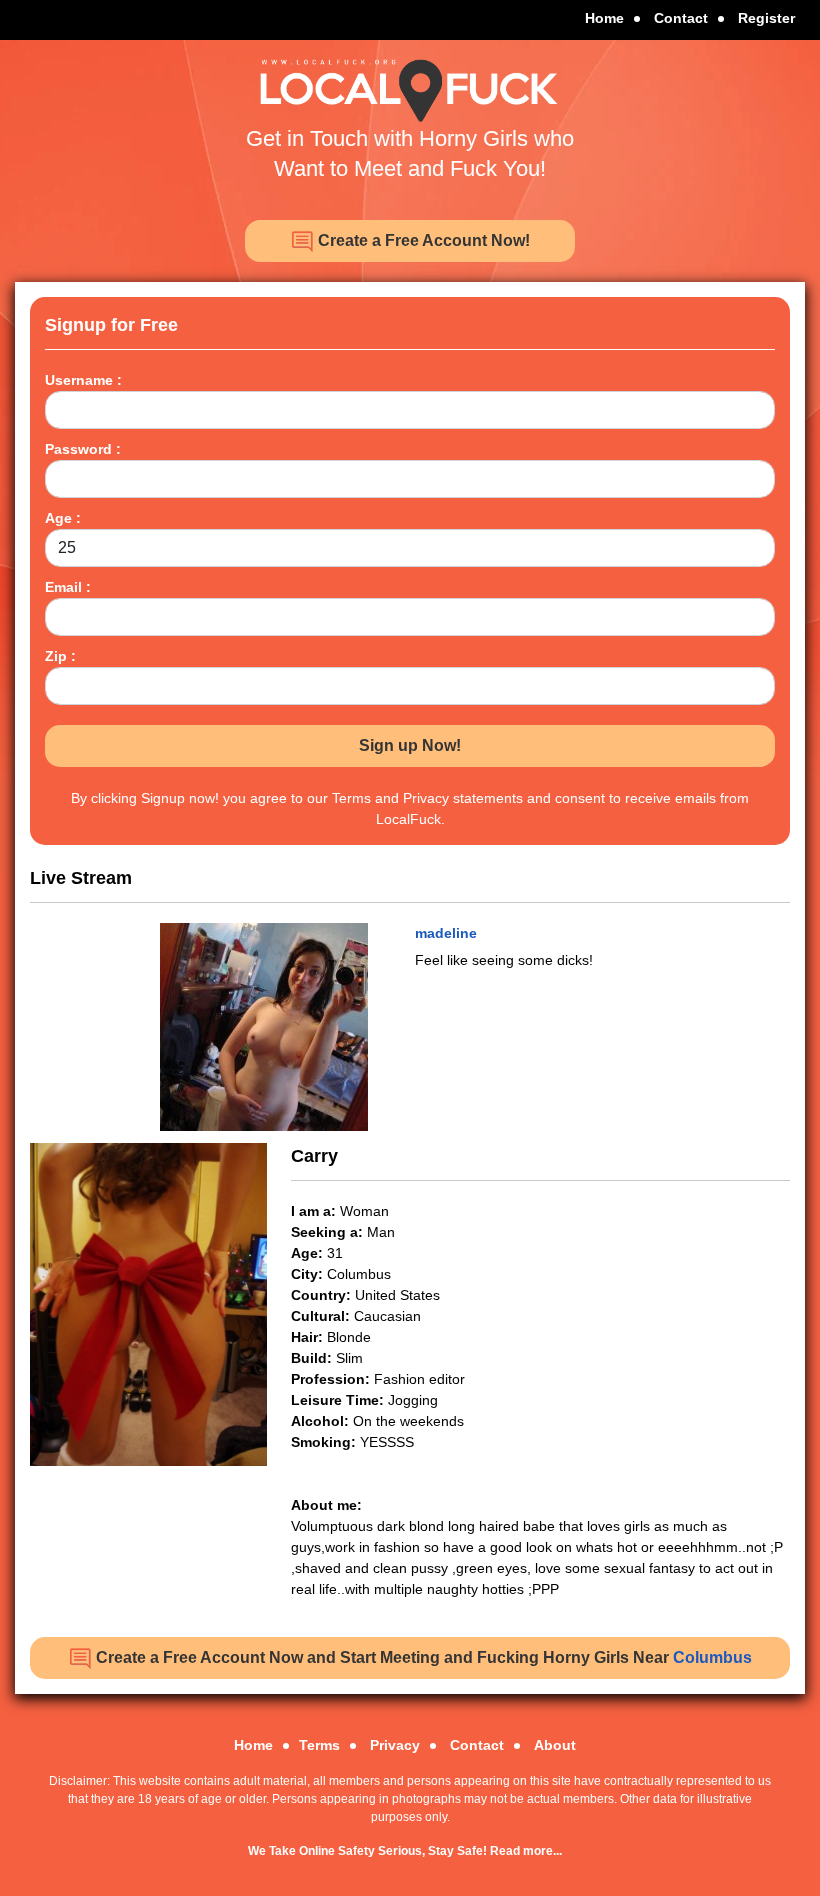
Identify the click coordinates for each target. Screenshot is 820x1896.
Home (604, 18)
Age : (63, 518)
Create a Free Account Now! (422, 240)
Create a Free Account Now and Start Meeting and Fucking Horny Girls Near (422, 1657)
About (555, 1745)
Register (766, 18)
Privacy (395, 1745)
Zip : (60, 656)
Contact (681, 18)
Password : (83, 449)
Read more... (526, 1851)
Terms (319, 1745)
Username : (83, 380)
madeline (446, 933)
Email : (68, 587)
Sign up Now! (410, 745)
